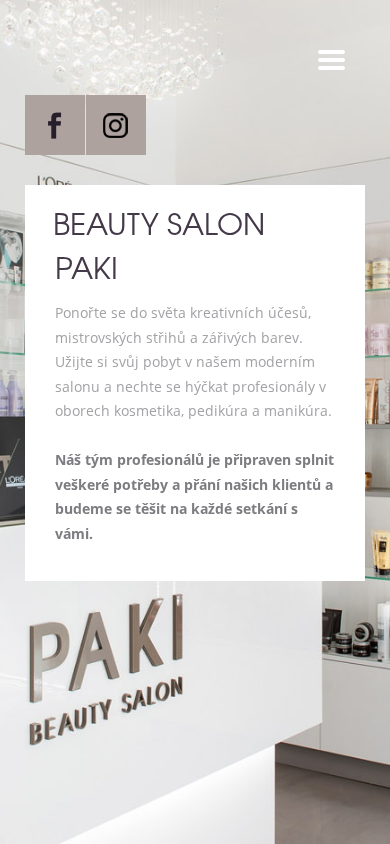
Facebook (55, 125)
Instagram (116, 125)
